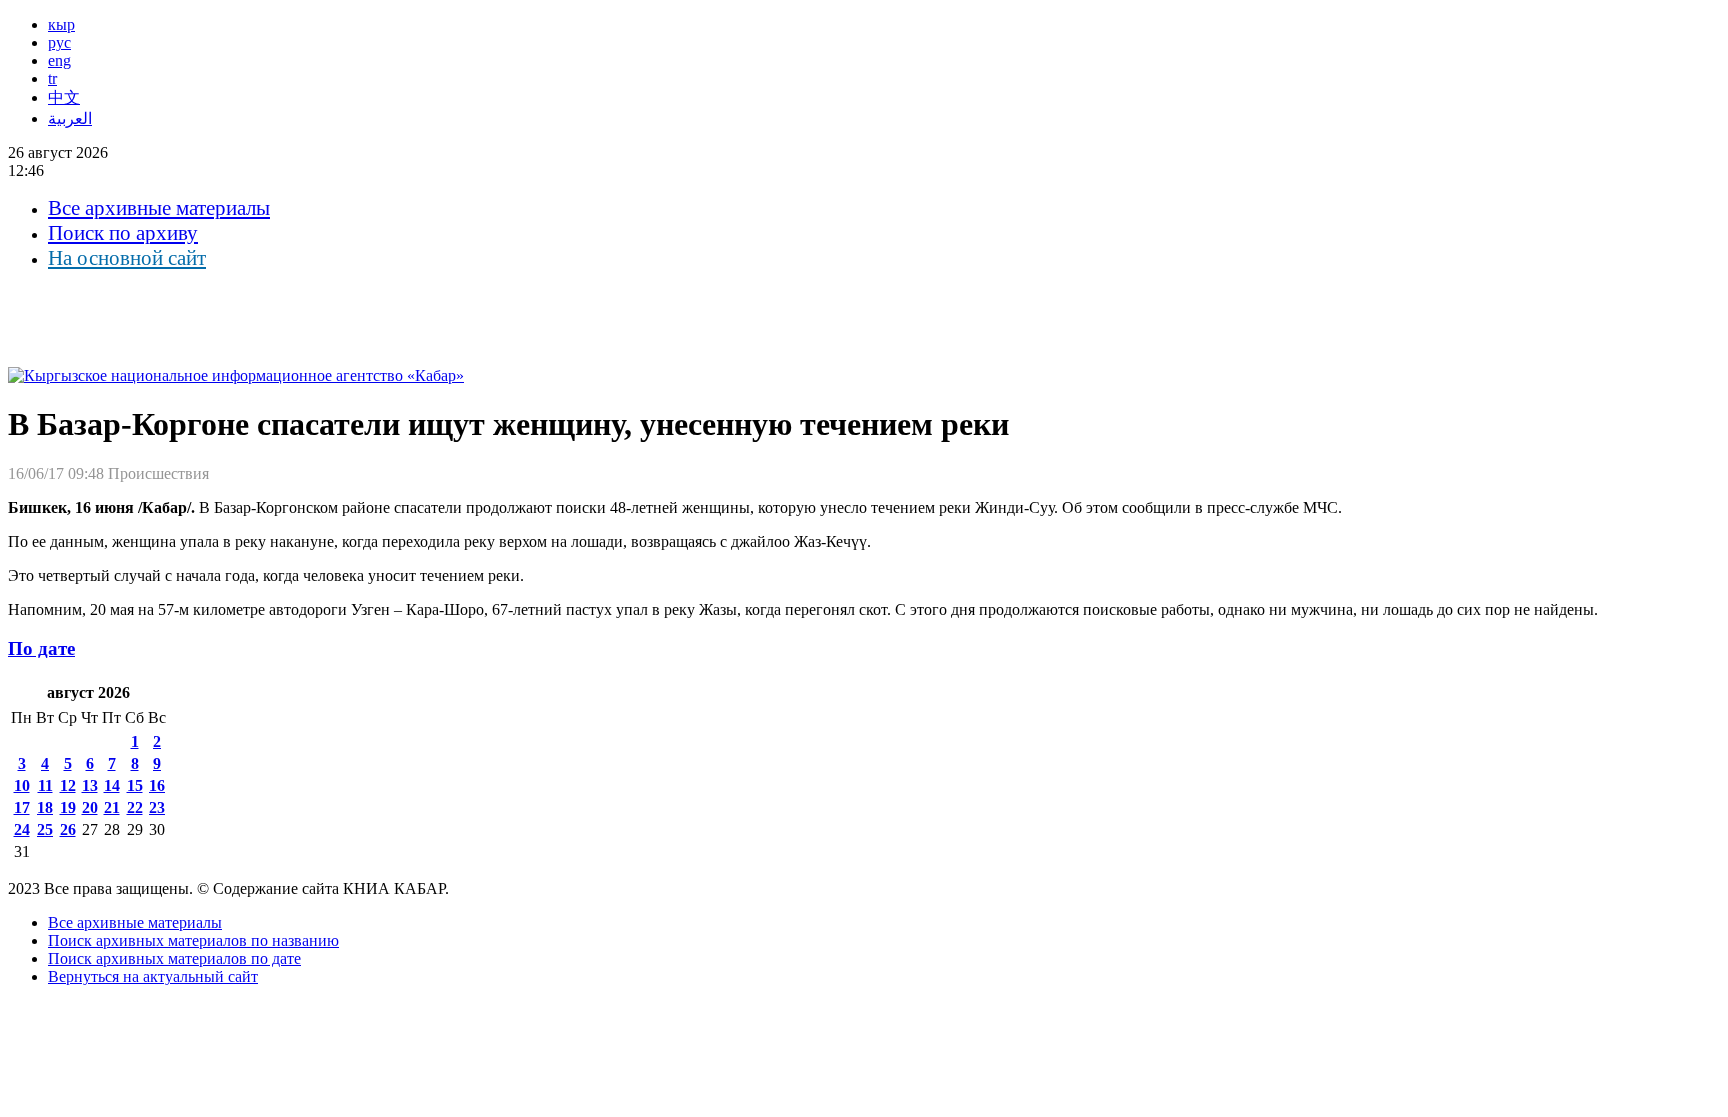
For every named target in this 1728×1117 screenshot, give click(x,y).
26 (68, 829)
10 (22, 785)
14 (112, 785)
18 (45, 807)
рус (59, 42)
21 (112, 807)
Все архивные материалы (159, 208)
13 (90, 785)
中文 (64, 97)
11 (45, 785)
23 (157, 807)
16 (157, 785)
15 (135, 785)
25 (45, 829)
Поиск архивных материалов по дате (174, 958)
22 (135, 807)
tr (52, 78)
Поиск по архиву (123, 233)
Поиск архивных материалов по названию (193, 940)
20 (90, 807)
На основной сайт (127, 258)
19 (68, 807)
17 (22, 807)
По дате (41, 648)
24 (22, 829)
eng (59, 60)
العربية (70, 118)
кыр (61, 24)
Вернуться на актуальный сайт (153, 976)
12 (68, 785)
